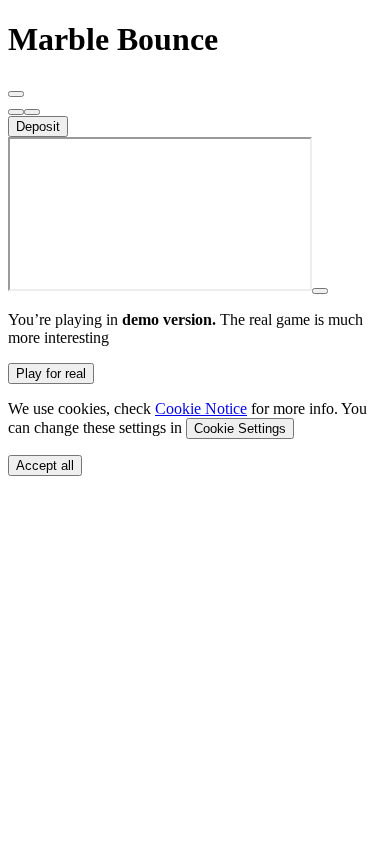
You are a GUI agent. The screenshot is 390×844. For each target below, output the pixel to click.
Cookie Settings (240, 428)
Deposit (38, 126)
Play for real (51, 373)
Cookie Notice (201, 408)
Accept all (45, 465)
